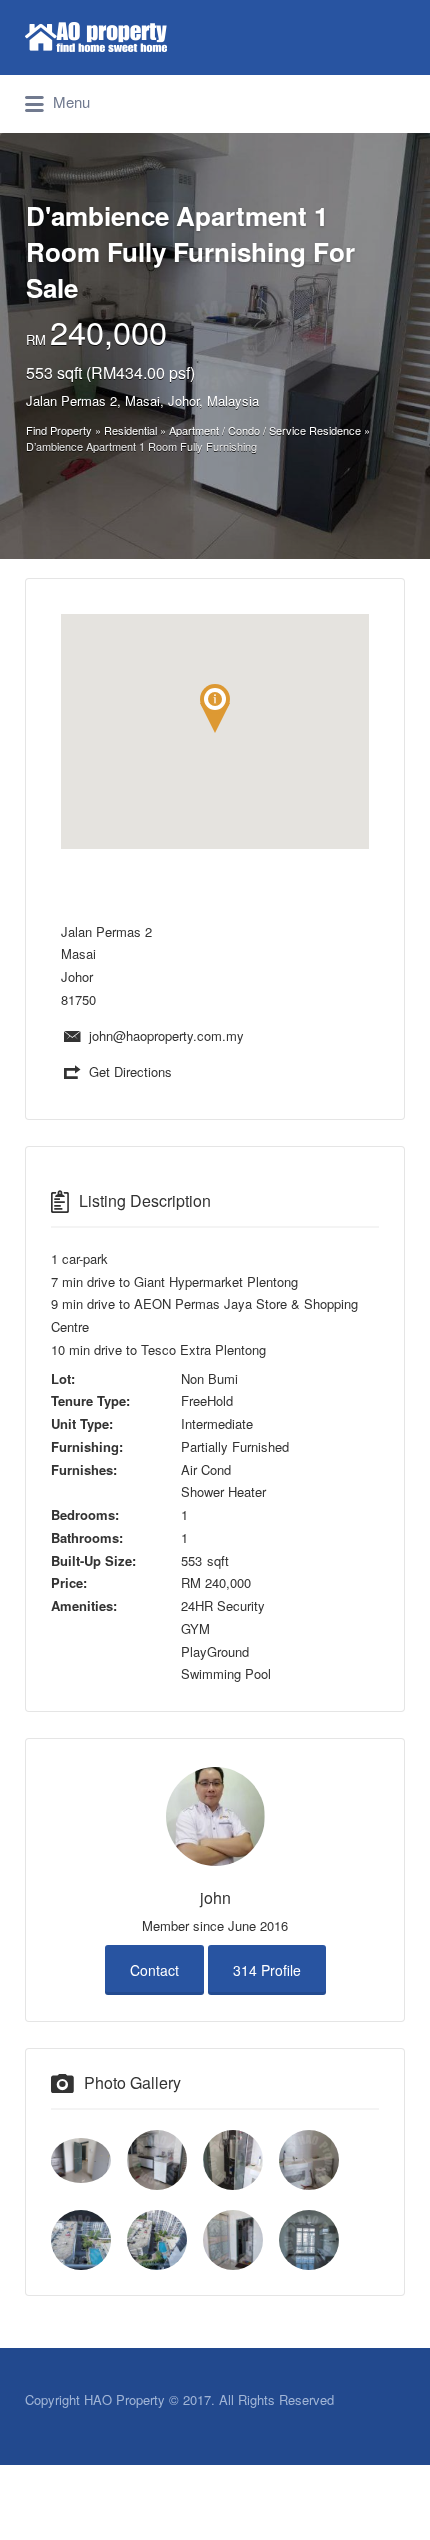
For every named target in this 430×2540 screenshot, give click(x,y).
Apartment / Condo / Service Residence (265, 430)
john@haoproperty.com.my (166, 1035)
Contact (154, 1970)
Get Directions (130, 1071)
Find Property (59, 430)
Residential (130, 430)
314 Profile (267, 1970)
